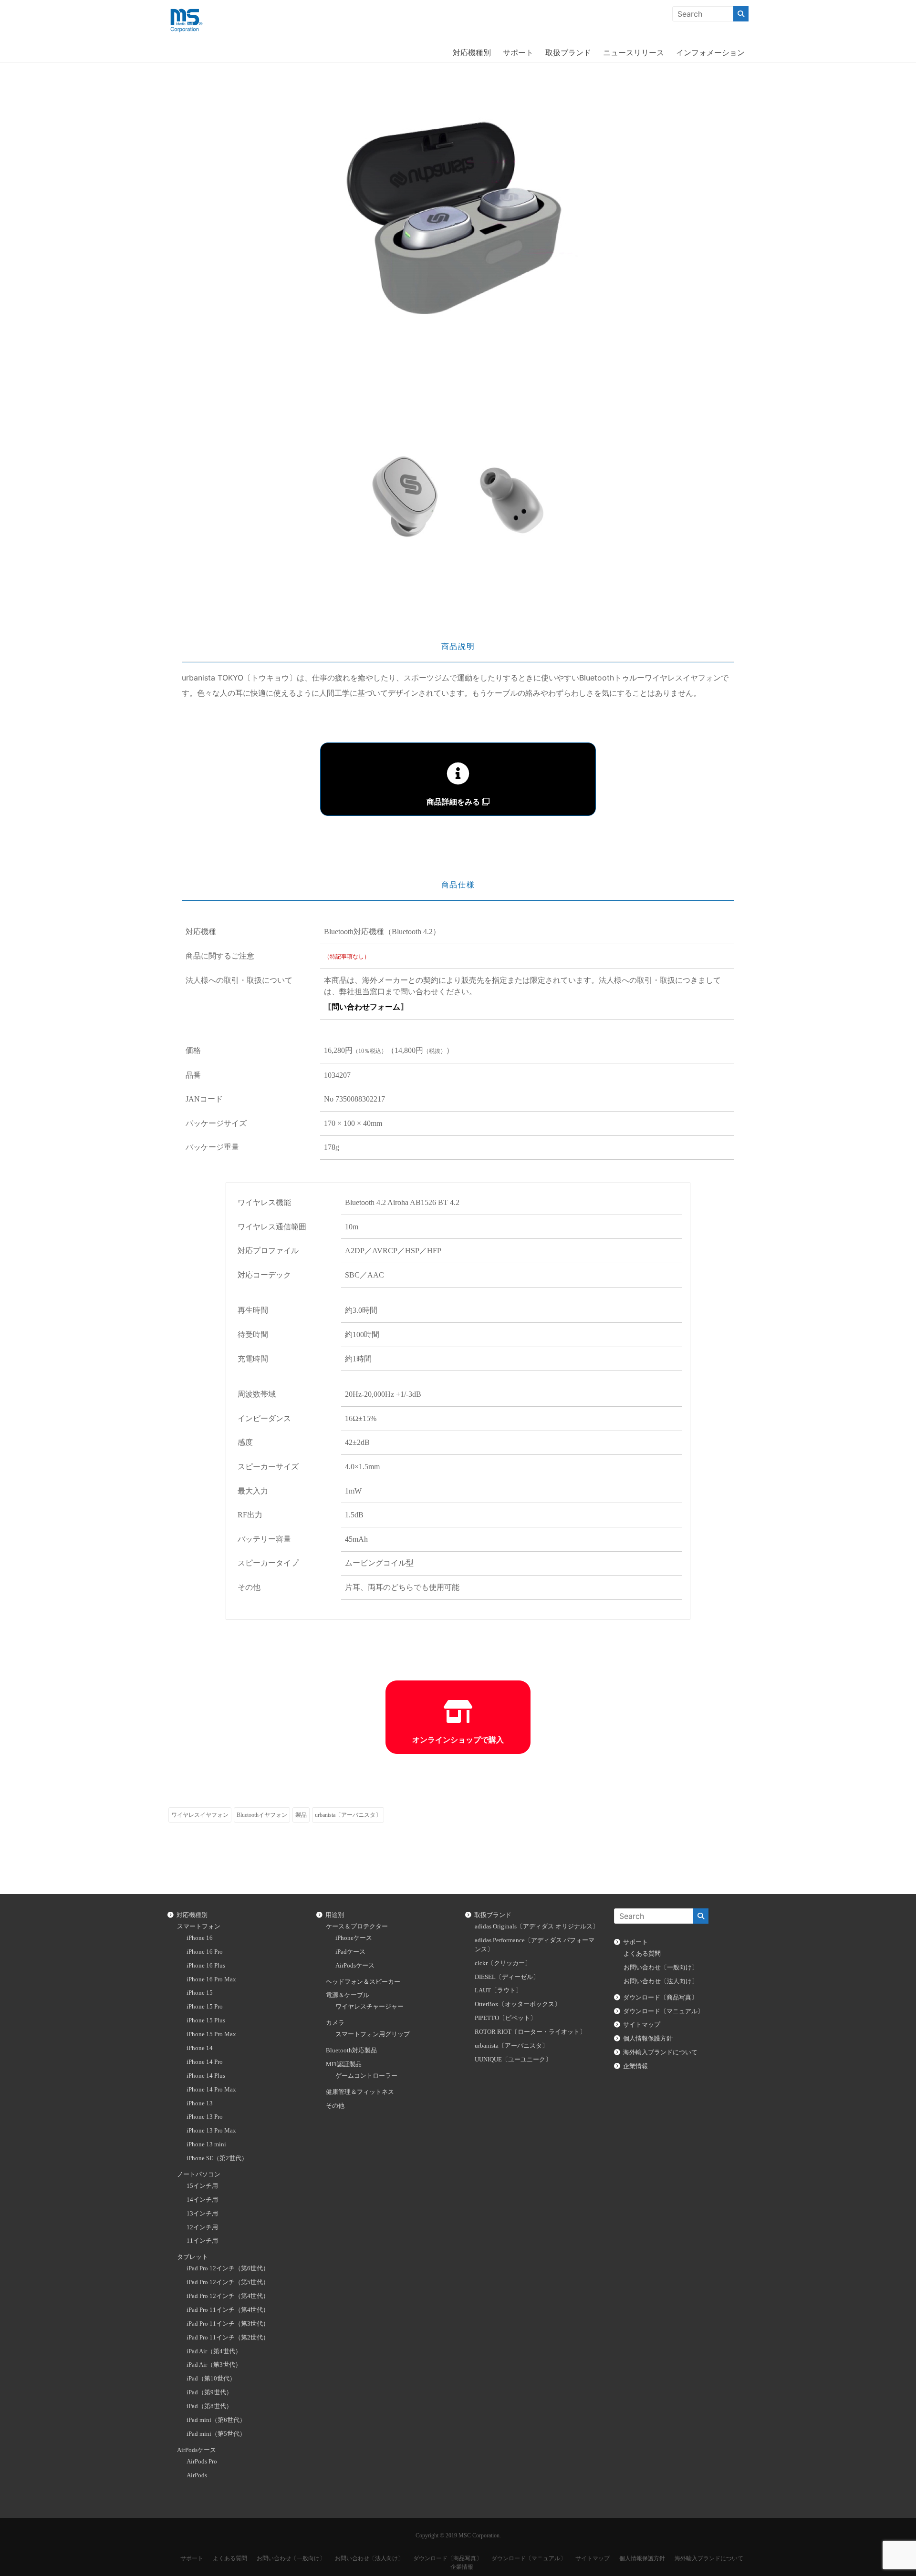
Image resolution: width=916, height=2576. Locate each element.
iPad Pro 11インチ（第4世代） (228, 2310)
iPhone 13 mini (206, 2144)
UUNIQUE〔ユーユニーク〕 (513, 2060)
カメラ (335, 2023)
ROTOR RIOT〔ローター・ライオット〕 (530, 2032)
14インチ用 (202, 2200)
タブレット (193, 2257)
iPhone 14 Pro (205, 2062)
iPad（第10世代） (211, 2379)
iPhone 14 (200, 2048)
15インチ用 (202, 2186)
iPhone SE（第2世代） (217, 2158)
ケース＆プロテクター (357, 1927)
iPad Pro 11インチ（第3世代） (228, 2324)
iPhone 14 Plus (206, 2076)
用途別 (335, 1915)
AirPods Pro (202, 2462)
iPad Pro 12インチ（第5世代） (228, 2282)
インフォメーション (710, 52)
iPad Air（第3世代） (214, 2365)
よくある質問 (642, 1954)
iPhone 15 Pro (205, 2007)
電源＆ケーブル (348, 1995)
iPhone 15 (200, 1993)
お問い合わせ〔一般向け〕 (661, 1968)
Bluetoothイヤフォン (262, 1815)
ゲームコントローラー (366, 2076)
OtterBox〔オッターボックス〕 (518, 2004)
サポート (518, 52)
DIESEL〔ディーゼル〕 (507, 1977)
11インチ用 (202, 2241)
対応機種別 (472, 52)
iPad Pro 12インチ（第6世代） (228, 2268)
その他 (335, 2106)
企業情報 (635, 2066)
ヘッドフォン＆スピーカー (363, 1982)
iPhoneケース (354, 1938)
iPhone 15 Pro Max (211, 2034)
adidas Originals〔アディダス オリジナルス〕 (537, 1927)
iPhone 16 (200, 1938)
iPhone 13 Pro (205, 2117)
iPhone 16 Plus (206, 1966)
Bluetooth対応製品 (351, 2050)
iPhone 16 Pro (205, 1952)
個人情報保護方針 (648, 2039)
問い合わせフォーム (366, 1007)
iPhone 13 (200, 2103)
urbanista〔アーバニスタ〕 (348, 1815)
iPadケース (350, 1952)
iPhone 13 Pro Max (211, 2131)
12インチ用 (202, 2227)
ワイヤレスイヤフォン (200, 1815)
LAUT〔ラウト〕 (498, 1990)
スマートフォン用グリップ (373, 2034)
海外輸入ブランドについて (660, 2052)
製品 (301, 1815)
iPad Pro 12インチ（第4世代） (228, 2296)
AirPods (197, 2475)
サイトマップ (642, 2025)
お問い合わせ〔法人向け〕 (661, 1981)
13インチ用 (202, 2214)
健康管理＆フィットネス (360, 2092)
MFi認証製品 (344, 2064)
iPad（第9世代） (209, 2392)
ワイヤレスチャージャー (370, 2007)
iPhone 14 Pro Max (211, 2090)
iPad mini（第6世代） (216, 2420)
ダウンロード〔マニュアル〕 (663, 2011)
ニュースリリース (634, 52)
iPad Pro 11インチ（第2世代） (228, 2338)
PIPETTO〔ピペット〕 (505, 2018)
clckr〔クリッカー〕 (503, 1963)
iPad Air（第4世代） (214, 2351)
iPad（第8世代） (209, 2406)
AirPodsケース (197, 2450)
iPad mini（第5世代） (216, 2434)
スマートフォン (199, 1927)
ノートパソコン (199, 2174)
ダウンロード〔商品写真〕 (660, 1998)
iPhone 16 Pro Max (211, 1979)
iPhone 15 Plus (206, 2020)
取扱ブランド (568, 52)
